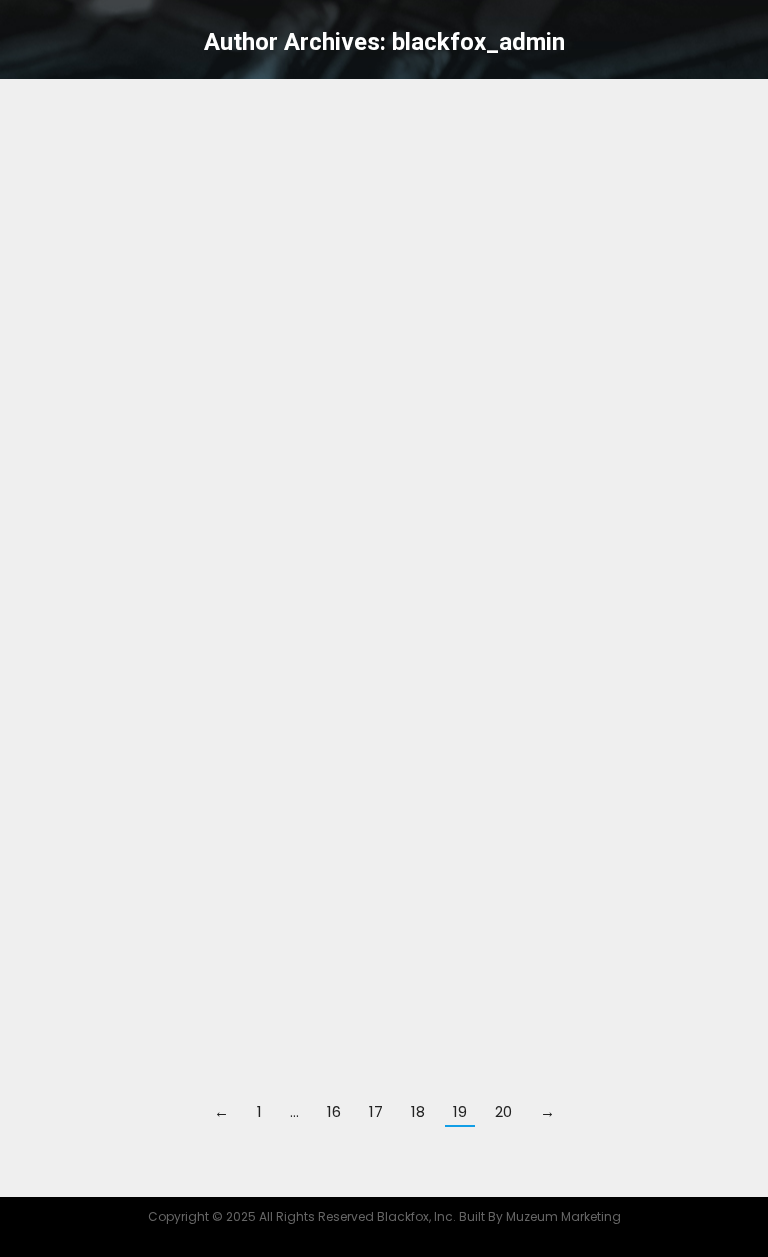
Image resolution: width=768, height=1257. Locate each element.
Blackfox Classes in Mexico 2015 (233, 861)
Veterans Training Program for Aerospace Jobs (327, 515)
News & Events (88, 257)
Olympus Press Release (184, 428)
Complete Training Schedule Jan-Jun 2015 (297, 948)
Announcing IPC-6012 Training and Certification (329, 774)
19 (460, 1111)
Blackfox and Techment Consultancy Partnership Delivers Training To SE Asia (338, 704)
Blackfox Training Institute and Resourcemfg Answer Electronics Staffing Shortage (359, 618)
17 (376, 1111)
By (206, 257)
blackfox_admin (478, 42)
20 (503, 1111)
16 (334, 1111)
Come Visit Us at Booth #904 (216, 135)
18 (418, 1111)
